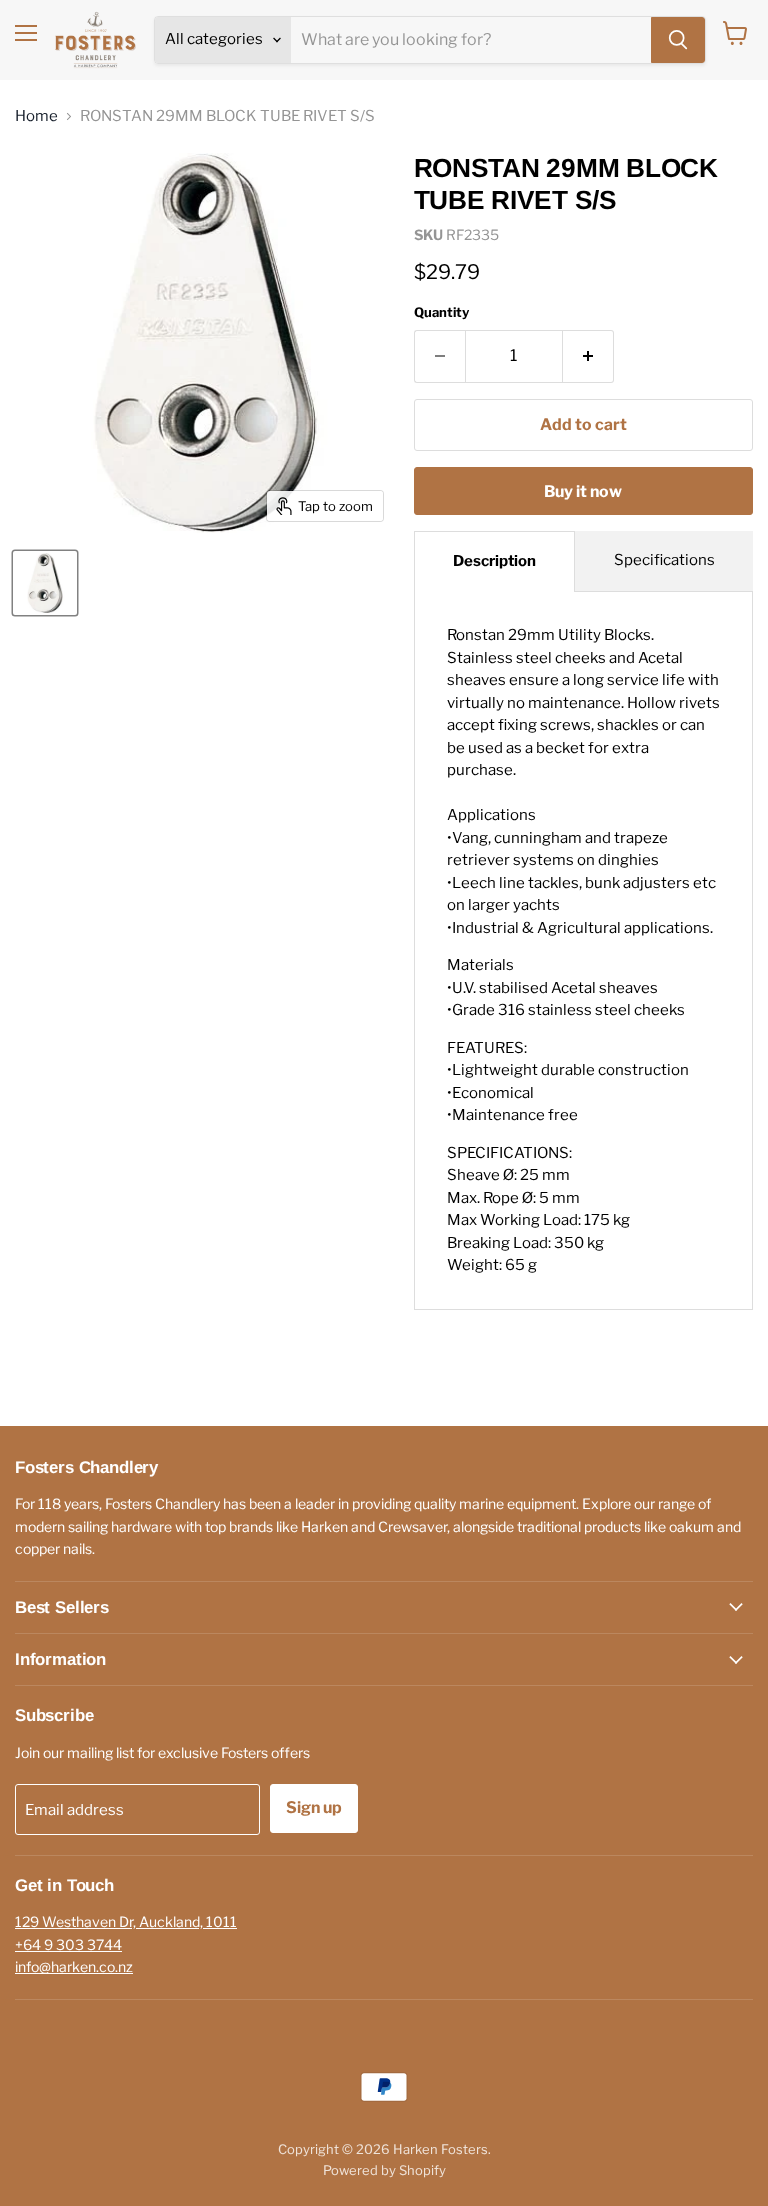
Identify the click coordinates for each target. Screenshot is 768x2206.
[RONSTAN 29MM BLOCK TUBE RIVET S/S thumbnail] (45, 583)
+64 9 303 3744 (68, 1944)
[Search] (678, 40)
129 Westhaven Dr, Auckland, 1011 (126, 1921)
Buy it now (583, 491)
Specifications (664, 560)
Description (494, 561)
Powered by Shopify (384, 2170)
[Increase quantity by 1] (588, 356)
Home (36, 116)
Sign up (314, 1807)
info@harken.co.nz (74, 1966)
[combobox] (471, 40)
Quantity (441, 312)
